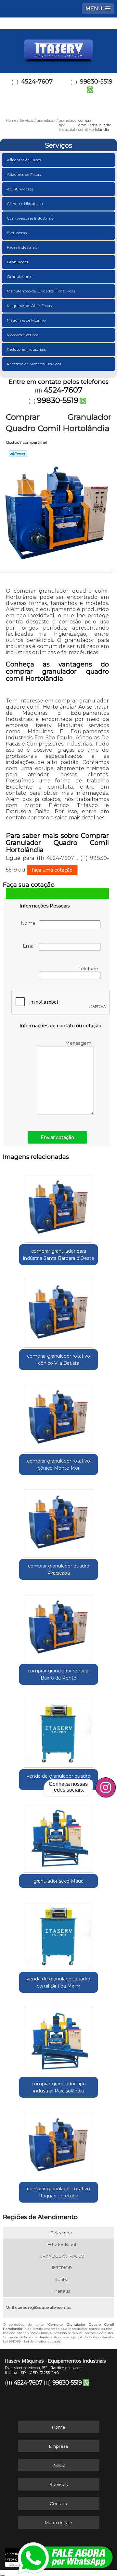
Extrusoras (17, 233)
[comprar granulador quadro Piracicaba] (58, 1521)
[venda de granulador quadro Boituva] (58, 1731)
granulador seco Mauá (58, 1881)
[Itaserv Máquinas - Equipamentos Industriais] (58, 48)
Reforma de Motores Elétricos (34, 364)
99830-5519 (58, 400)
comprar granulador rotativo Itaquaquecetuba (58, 2192)
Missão (58, 2465)
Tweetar (18, 454)
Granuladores (19, 276)
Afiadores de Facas (24, 174)
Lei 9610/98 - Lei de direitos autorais (32, 2341)
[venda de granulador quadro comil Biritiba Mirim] (58, 1934)
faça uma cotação (52, 870)
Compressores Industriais (30, 218)
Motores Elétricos (23, 335)
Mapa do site (58, 2523)
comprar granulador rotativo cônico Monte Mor (58, 1465)
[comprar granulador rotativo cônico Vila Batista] (58, 1311)
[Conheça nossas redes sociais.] (106, 1787)
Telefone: (90, 969)
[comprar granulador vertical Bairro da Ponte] (58, 1626)
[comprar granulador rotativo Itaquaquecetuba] (58, 2144)
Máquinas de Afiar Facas (29, 306)
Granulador (18, 262)
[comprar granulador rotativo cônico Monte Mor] (58, 1416)
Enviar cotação (57, 1137)
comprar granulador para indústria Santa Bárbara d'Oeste (59, 1255)
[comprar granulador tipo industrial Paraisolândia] (58, 2039)
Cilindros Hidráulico (25, 204)
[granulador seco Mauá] (58, 1836)
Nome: (30, 923)
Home (59, 2427)
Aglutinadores (20, 189)
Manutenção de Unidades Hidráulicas (41, 291)
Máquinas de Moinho (26, 320)
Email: (31, 946)
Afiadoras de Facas (24, 160)
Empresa (58, 2446)
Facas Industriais (22, 247)
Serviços (58, 145)
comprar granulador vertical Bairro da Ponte (58, 1674)
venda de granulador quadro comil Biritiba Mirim (58, 1982)
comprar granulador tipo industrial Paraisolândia (59, 2087)
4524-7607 (37, 82)
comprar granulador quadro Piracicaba (59, 1569)
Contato (58, 2503)
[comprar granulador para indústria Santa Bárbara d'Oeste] (58, 1206)
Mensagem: (80, 1043)
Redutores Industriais (26, 349)
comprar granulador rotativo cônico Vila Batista (58, 1360)
